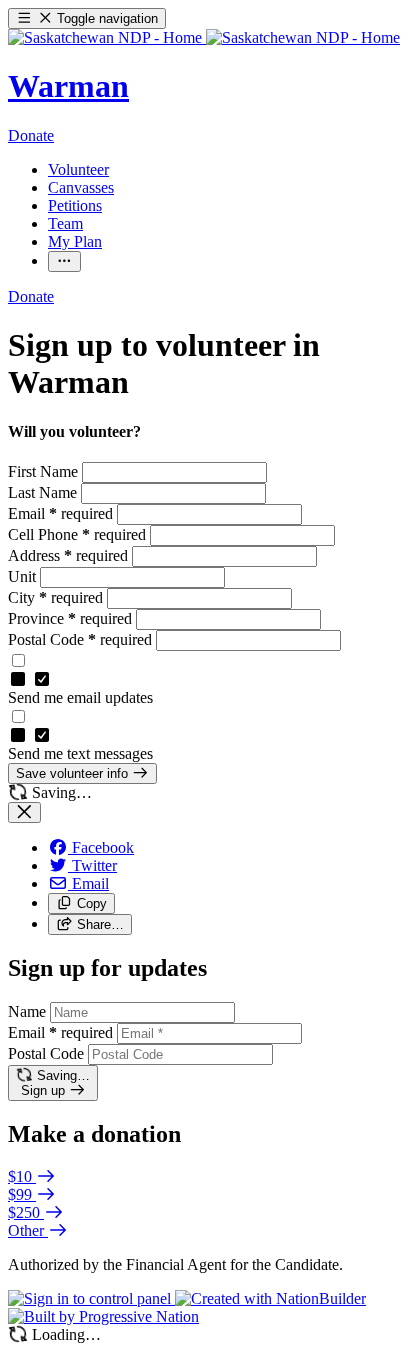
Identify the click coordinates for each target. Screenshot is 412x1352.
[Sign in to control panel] (91, 1298)
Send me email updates (80, 697)
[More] (64, 261)
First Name (45, 471)
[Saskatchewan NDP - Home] (204, 37)
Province (70, 618)
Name (27, 1011)
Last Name (44, 492)
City (55, 597)
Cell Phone (77, 534)
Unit (24, 576)
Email (60, 513)
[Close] (24, 812)
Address (68, 555)
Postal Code (80, 639)
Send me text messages (80, 753)
